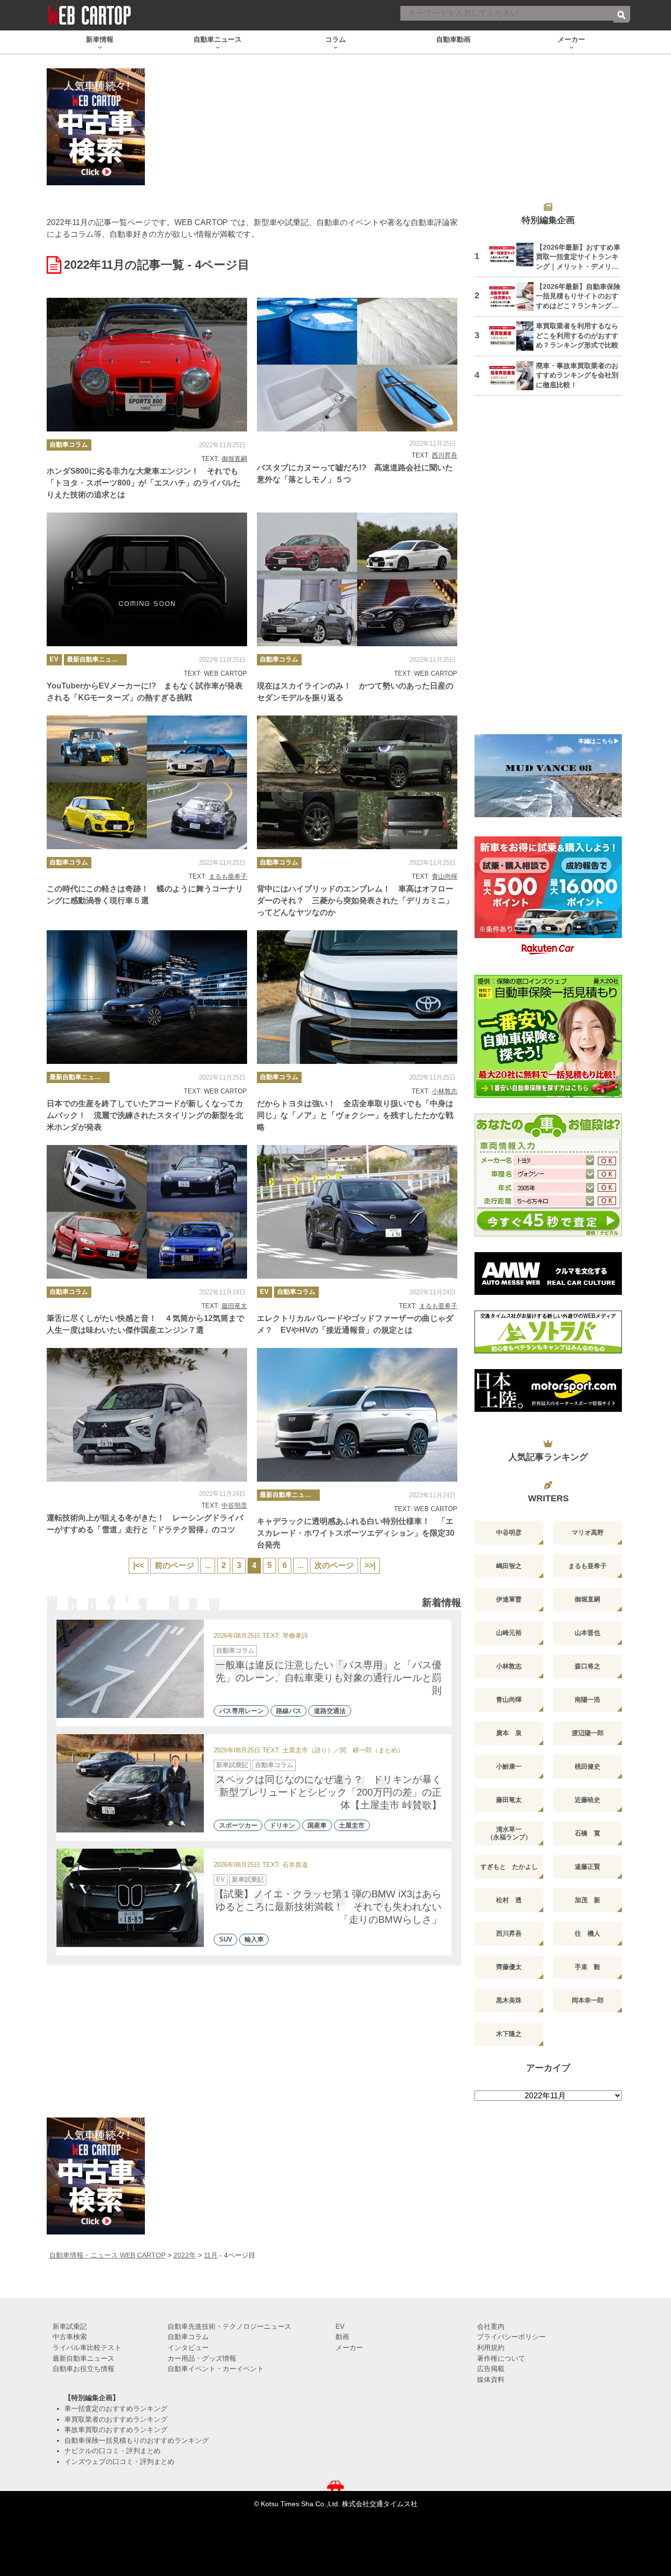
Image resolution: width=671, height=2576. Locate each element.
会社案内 (491, 2326)
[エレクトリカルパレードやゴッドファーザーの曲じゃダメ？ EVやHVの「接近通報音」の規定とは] (357, 1212)
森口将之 (587, 1666)
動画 (342, 2337)
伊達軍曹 (509, 1599)
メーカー (349, 2347)
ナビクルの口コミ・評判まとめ (112, 2451)
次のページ (334, 1565)
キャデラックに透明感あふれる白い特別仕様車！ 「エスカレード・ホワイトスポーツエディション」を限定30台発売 (356, 1533)
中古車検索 (70, 2337)
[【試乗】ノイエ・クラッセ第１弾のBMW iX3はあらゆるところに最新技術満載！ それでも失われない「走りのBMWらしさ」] (130, 1898)
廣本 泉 (509, 1733)
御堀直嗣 (234, 459)
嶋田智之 (509, 1566)
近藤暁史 (587, 1800)
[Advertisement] (548, 571)
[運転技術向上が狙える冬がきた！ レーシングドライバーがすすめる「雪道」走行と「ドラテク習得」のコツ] (147, 1415)
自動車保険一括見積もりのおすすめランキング (137, 2440)
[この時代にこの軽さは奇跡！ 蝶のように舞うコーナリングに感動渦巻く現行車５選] (147, 782)
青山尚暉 (445, 876)
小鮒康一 (509, 1766)
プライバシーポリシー (511, 2337)
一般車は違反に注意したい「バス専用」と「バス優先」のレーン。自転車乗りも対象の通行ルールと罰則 (329, 1678)
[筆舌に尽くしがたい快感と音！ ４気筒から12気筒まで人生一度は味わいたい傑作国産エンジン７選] (147, 1212)
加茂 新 (587, 1900)
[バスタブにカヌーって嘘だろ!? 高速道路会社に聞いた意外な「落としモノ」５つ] (357, 365)
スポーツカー (238, 1825)
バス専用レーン (241, 1711)
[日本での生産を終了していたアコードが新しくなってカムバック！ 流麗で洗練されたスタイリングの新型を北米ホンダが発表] (147, 997)
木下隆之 (509, 2034)
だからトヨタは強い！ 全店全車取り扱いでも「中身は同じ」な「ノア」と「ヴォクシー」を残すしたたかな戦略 (355, 1115)
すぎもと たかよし (509, 1867)
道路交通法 (330, 1711)
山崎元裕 (509, 1633)
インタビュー (188, 2347)
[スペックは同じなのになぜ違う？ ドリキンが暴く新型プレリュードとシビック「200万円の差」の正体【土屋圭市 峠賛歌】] (130, 1783)
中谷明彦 (234, 1505)
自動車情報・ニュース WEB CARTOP (107, 2255)
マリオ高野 (588, 1532)
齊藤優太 (509, 1967)
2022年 (185, 2255)
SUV (226, 1940)
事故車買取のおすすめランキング (116, 2430)
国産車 (317, 1825)
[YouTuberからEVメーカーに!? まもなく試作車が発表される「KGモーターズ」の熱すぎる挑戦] (147, 579)
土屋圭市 (352, 1825)
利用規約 (491, 2347)
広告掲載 (491, 2369)
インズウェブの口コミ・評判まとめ (119, 2462)
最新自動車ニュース (96, 659)
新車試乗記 (232, 1765)
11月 (211, 2255)
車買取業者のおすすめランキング (116, 2419)
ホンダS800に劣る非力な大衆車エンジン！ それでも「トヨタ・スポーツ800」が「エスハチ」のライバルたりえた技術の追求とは (144, 483)
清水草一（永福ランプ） (509, 1833)
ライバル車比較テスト (87, 2347)
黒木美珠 (509, 2000)
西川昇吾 (445, 455)
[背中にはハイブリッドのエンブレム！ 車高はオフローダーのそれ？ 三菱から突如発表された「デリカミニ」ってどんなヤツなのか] (357, 782)
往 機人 (587, 1933)
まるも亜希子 (228, 876)
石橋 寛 (587, 1833)
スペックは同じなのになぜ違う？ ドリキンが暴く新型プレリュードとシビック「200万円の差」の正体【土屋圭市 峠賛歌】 (329, 1792)
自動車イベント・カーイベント (216, 2369)
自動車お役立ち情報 (84, 2369)
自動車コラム (69, 444)
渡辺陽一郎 (588, 1733)
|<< (139, 1565)
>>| (370, 1565)
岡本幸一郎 (588, 2000)
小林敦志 (445, 1091)
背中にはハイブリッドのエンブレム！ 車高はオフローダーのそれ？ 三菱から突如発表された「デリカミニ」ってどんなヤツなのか (355, 901)
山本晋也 (587, 1633)
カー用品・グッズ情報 (202, 2358)
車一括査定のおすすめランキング (116, 2408)
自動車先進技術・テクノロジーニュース (229, 2326)
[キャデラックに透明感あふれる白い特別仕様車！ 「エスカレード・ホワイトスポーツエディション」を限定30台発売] (357, 1415)
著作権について (501, 2358)
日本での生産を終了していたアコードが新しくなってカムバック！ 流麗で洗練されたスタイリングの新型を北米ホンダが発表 (145, 1115)
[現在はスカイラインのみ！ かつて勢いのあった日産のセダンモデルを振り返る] (357, 579)
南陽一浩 (587, 1700)
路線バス (289, 1711)
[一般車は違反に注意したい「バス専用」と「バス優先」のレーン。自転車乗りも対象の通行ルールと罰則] (130, 1669)
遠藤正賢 (587, 1867)
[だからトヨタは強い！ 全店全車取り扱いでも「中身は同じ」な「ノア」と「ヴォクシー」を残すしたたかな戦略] (357, 997)
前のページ (174, 1565)
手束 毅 (587, 1967)
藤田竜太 (234, 1306)
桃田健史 (587, 1766)
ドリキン (282, 1825)
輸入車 (254, 1940)
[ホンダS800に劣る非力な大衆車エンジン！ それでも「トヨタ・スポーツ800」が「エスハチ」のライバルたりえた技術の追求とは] (147, 365)
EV (54, 659)
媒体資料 (491, 2379)
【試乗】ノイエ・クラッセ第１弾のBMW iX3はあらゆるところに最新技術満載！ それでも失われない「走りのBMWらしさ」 (328, 1907)
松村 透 (509, 1900)
